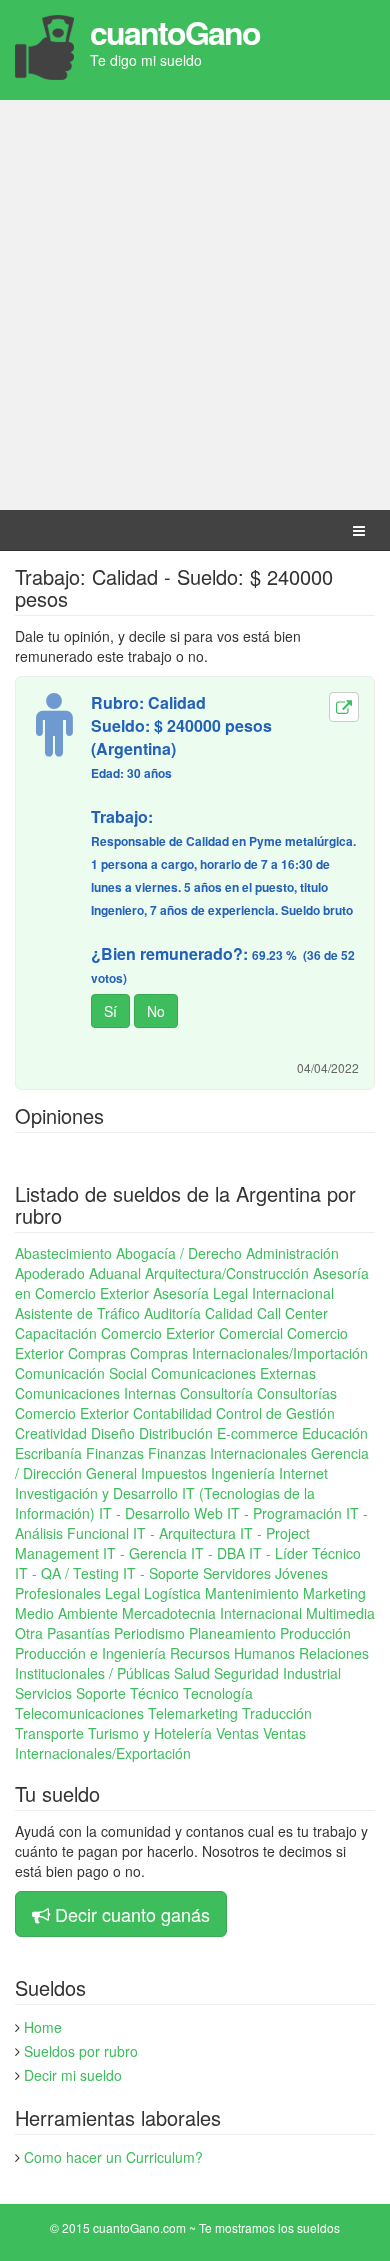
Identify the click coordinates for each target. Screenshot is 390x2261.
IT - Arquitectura (184, 1533)
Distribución (176, 1433)
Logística (172, 1593)
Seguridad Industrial (277, 1673)
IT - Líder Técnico (305, 1553)
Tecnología (218, 1693)
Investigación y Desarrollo (96, 1493)
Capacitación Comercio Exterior (115, 1333)
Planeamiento (232, 1633)
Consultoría (216, 1393)
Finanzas (115, 1453)
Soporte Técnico (127, 1693)
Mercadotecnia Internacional (212, 1613)
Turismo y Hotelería (150, 1733)
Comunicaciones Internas (95, 1393)
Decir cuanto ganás (132, 1914)
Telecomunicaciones (79, 1713)
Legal (122, 1593)
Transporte (49, 1733)
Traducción (277, 1713)
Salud (192, 1673)
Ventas (237, 1733)
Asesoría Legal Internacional (243, 1293)
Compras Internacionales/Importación (249, 1353)
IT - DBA (218, 1553)
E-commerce (257, 1433)
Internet (303, 1473)
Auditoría (172, 1313)
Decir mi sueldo (73, 2075)
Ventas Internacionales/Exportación (160, 1743)
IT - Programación (284, 1513)
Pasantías (78, 1633)
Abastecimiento (63, 1253)
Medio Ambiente (66, 1613)
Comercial (251, 1333)
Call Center (292, 1313)
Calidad (229, 1313)
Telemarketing (193, 1713)
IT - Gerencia (145, 1553)
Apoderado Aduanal (78, 1273)
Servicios (43, 1693)
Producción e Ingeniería (90, 1653)
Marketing (334, 1593)
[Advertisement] (195, 305)
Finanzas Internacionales (227, 1453)
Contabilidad (172, 1413)
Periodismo (149, 1633)
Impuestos (174, 1473)
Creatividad (51, 1433)
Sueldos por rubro (81, 2051)
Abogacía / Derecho (179, 1253)
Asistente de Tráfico (77, 1313)
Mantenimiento (252, 1593)
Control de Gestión (275, 1413)
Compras (97, 1353)
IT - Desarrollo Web (161, 1513)
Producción (315, 1633)
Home (43, 2027)
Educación (335, 1433)
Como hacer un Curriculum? (113, 2157)
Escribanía (48, 1453)
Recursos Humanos (232, 1653)
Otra (29, 1633)
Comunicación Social (81, 1373)
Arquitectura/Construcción (227, 1273)
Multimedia (340, 1613)
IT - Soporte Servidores (197, 1573)
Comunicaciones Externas (233, 1373)
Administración (292, 1253)
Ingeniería (243, 1473)
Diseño (113, 1433)
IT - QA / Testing (67, 1573)
